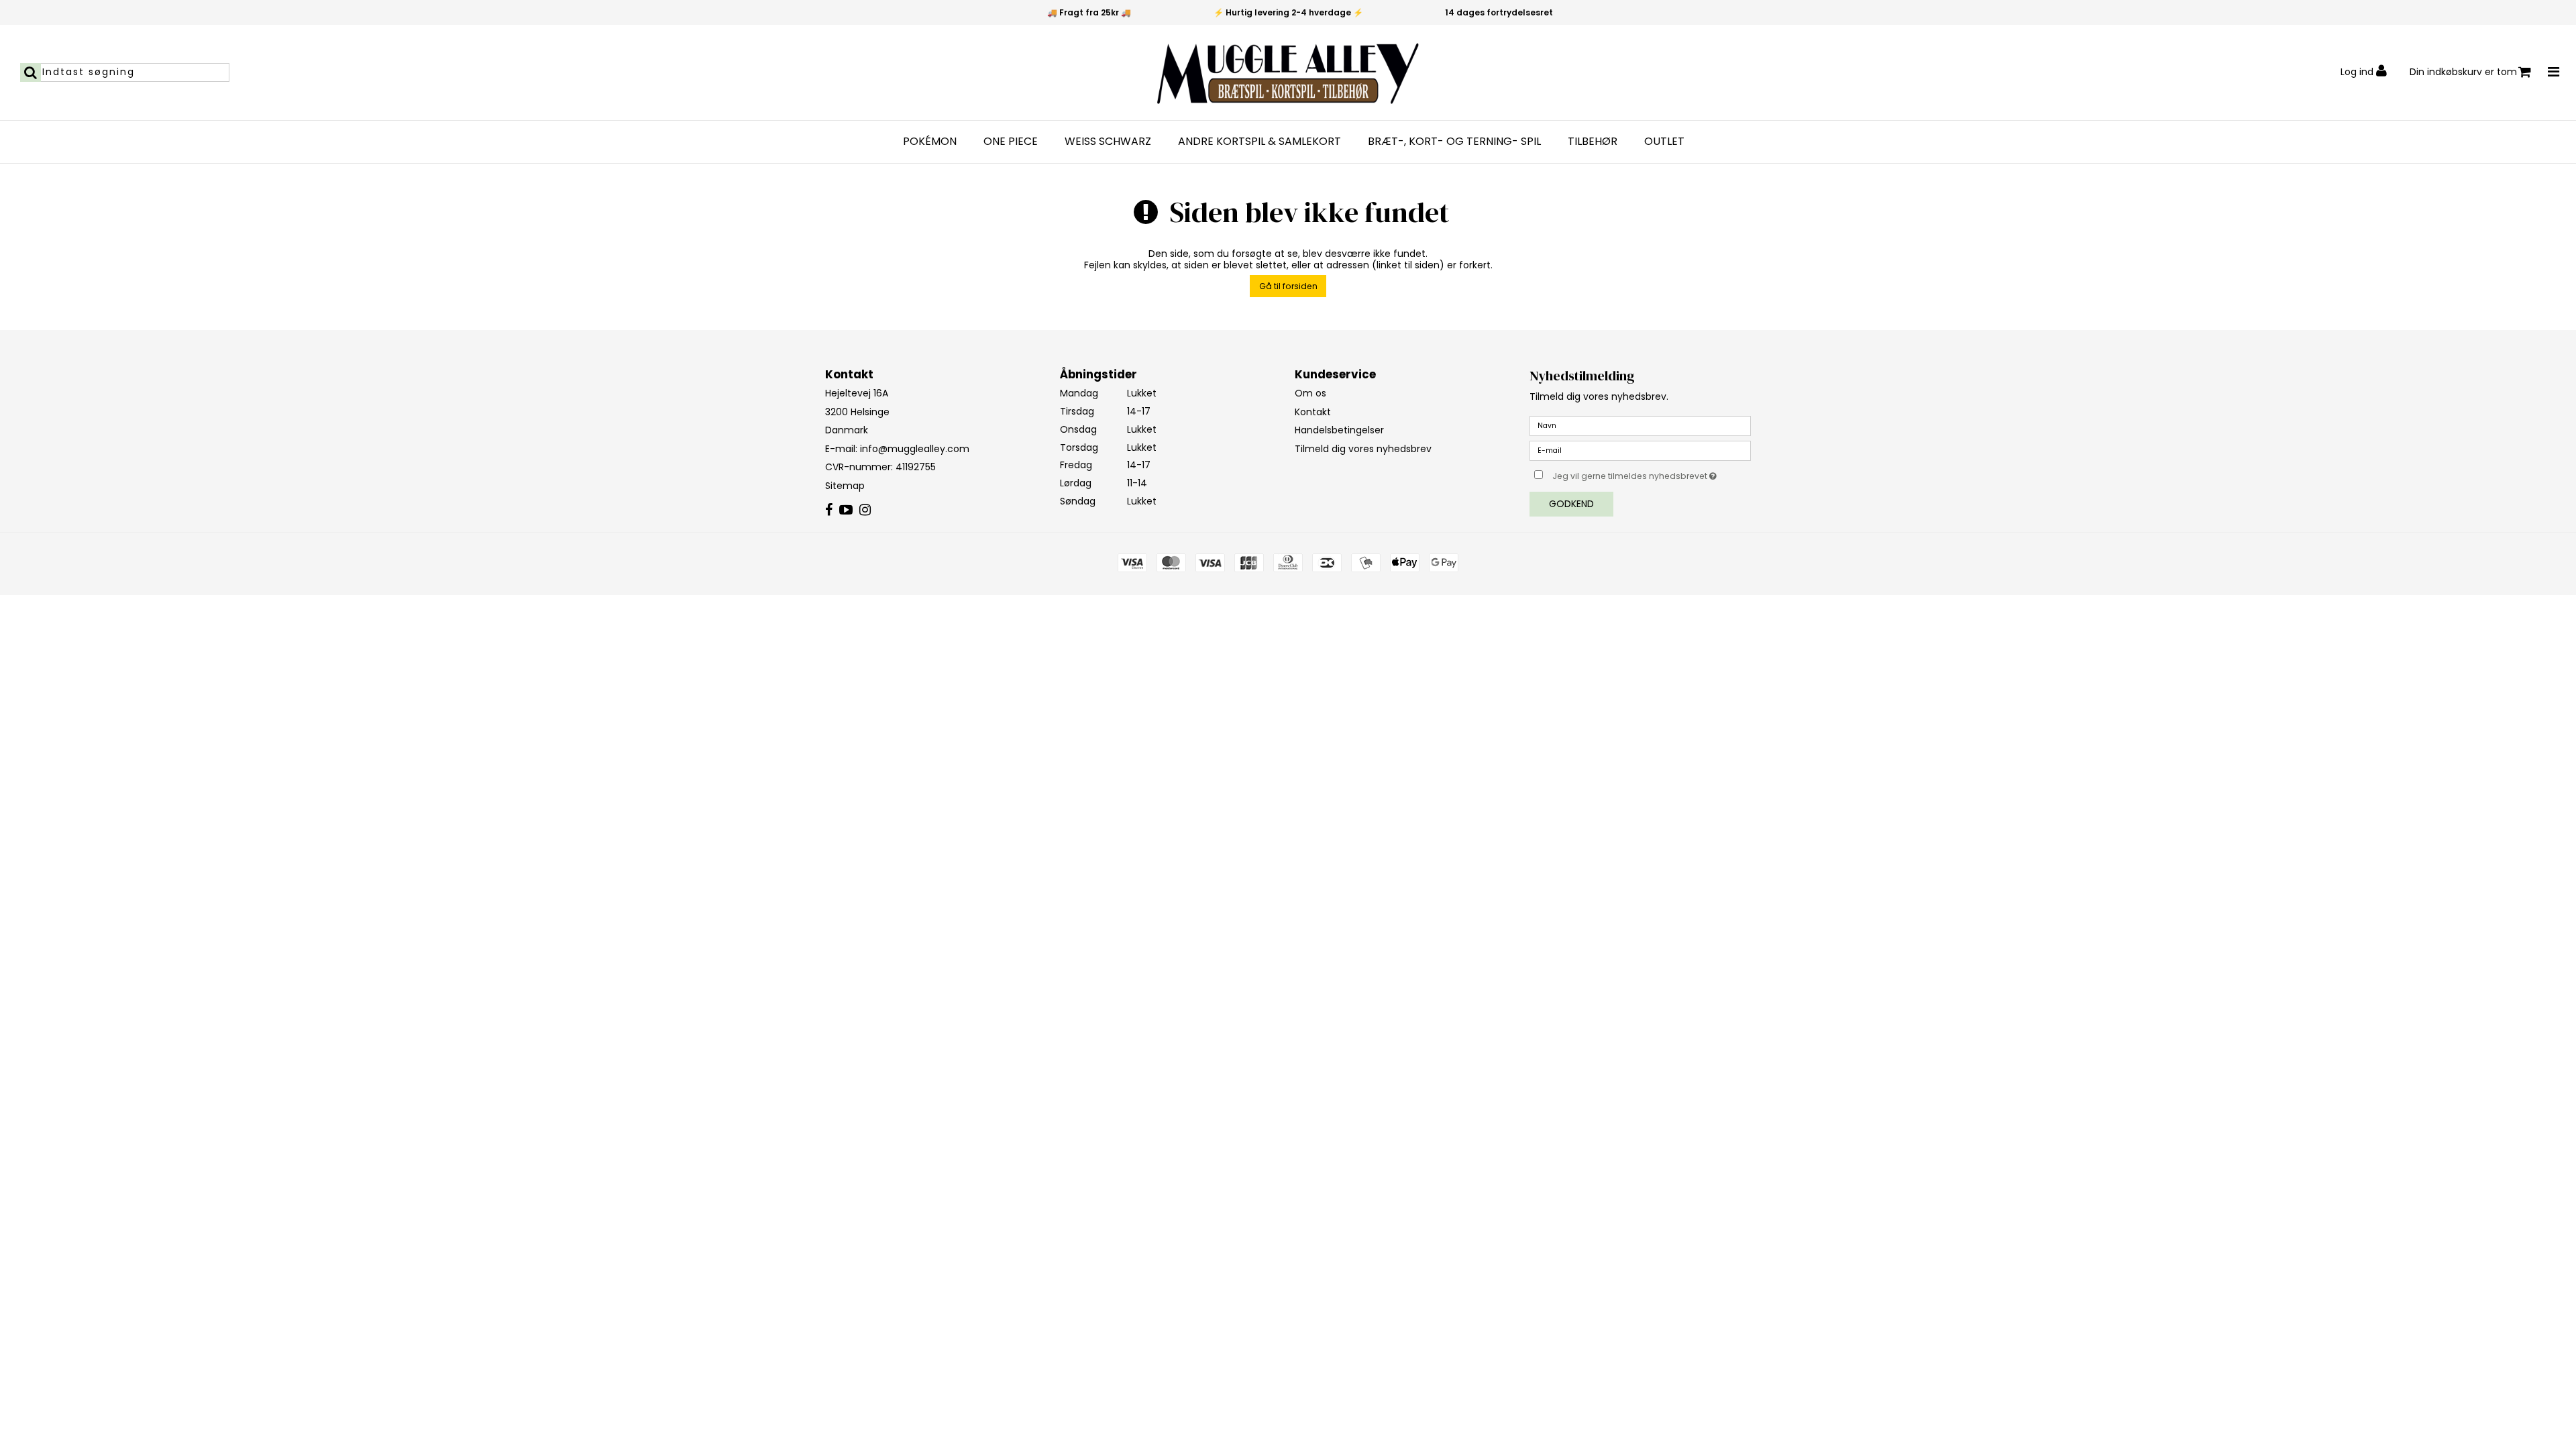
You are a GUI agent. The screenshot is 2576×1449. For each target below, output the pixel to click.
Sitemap (845, 486)
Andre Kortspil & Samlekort (1259, 142)
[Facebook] (829, 511)
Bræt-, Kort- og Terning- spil (1454, 142)
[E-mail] (1640, 450)
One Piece (1011, 142)
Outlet (1664, 142)
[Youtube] (846, 511)
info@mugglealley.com (915, 449)
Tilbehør (1593, 142)
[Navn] (1640, 425)
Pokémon (930, 142)
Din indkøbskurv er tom (2463, 72)
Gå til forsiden (1288, 286)
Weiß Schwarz (1108, 142)
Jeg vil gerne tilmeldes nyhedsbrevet (1652, 474)
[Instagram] (865, 511)
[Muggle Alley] (1288, 72)
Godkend (1571, 504)
